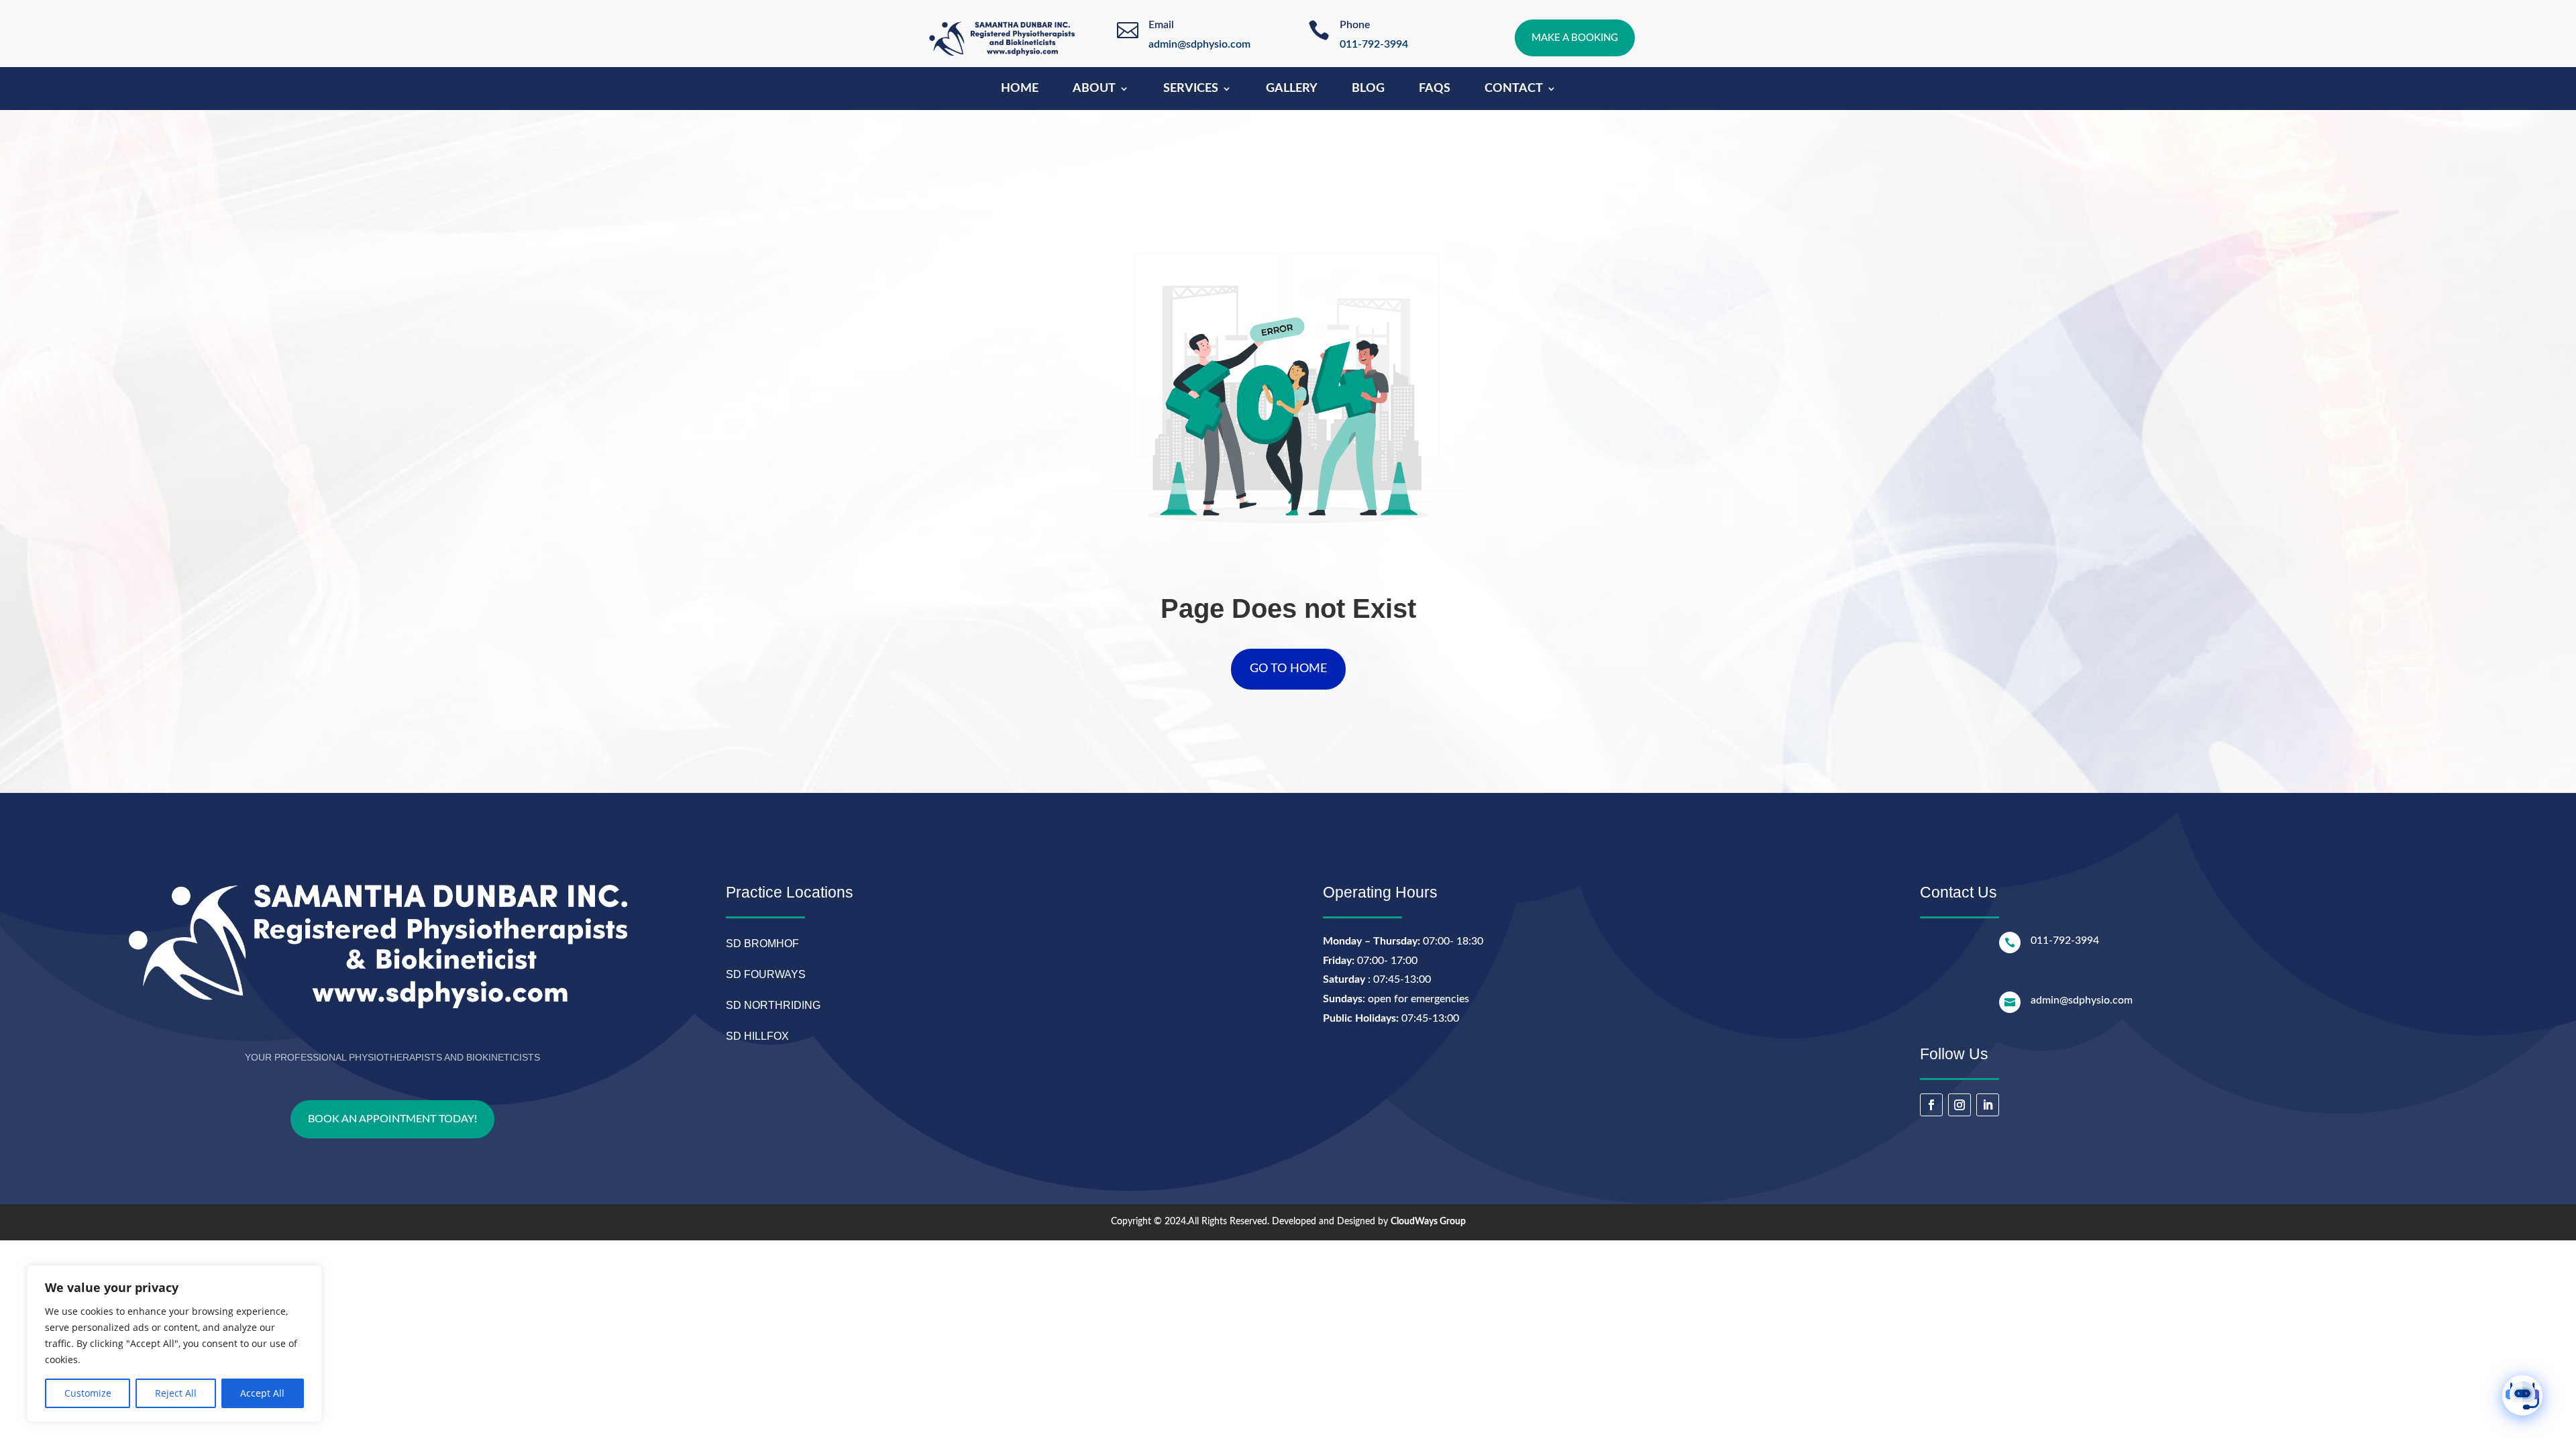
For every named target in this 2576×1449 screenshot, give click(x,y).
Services (1191, 89)
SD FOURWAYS (766, 974)
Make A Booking (1575, 38)
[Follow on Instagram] (1960, 1105)
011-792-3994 (1374, 44)
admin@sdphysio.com (1199, 44)
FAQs (1435, 89)
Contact (1514, 89)
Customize (88, 1393)
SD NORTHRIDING (773, 1005)
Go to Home (1288, 669)
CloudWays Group (1428, 1222)
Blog (1368, 89)
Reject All (176, 1393)
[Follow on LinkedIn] (1988, 1105)
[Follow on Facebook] (1931, 1105)
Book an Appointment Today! (392, 1119)
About (1094, 89)
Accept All (262, 1393)
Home (1020, 89)
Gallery (1292, 89)
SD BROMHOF (762, 944)
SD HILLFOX (757, 1036)
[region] (174, 1344)
